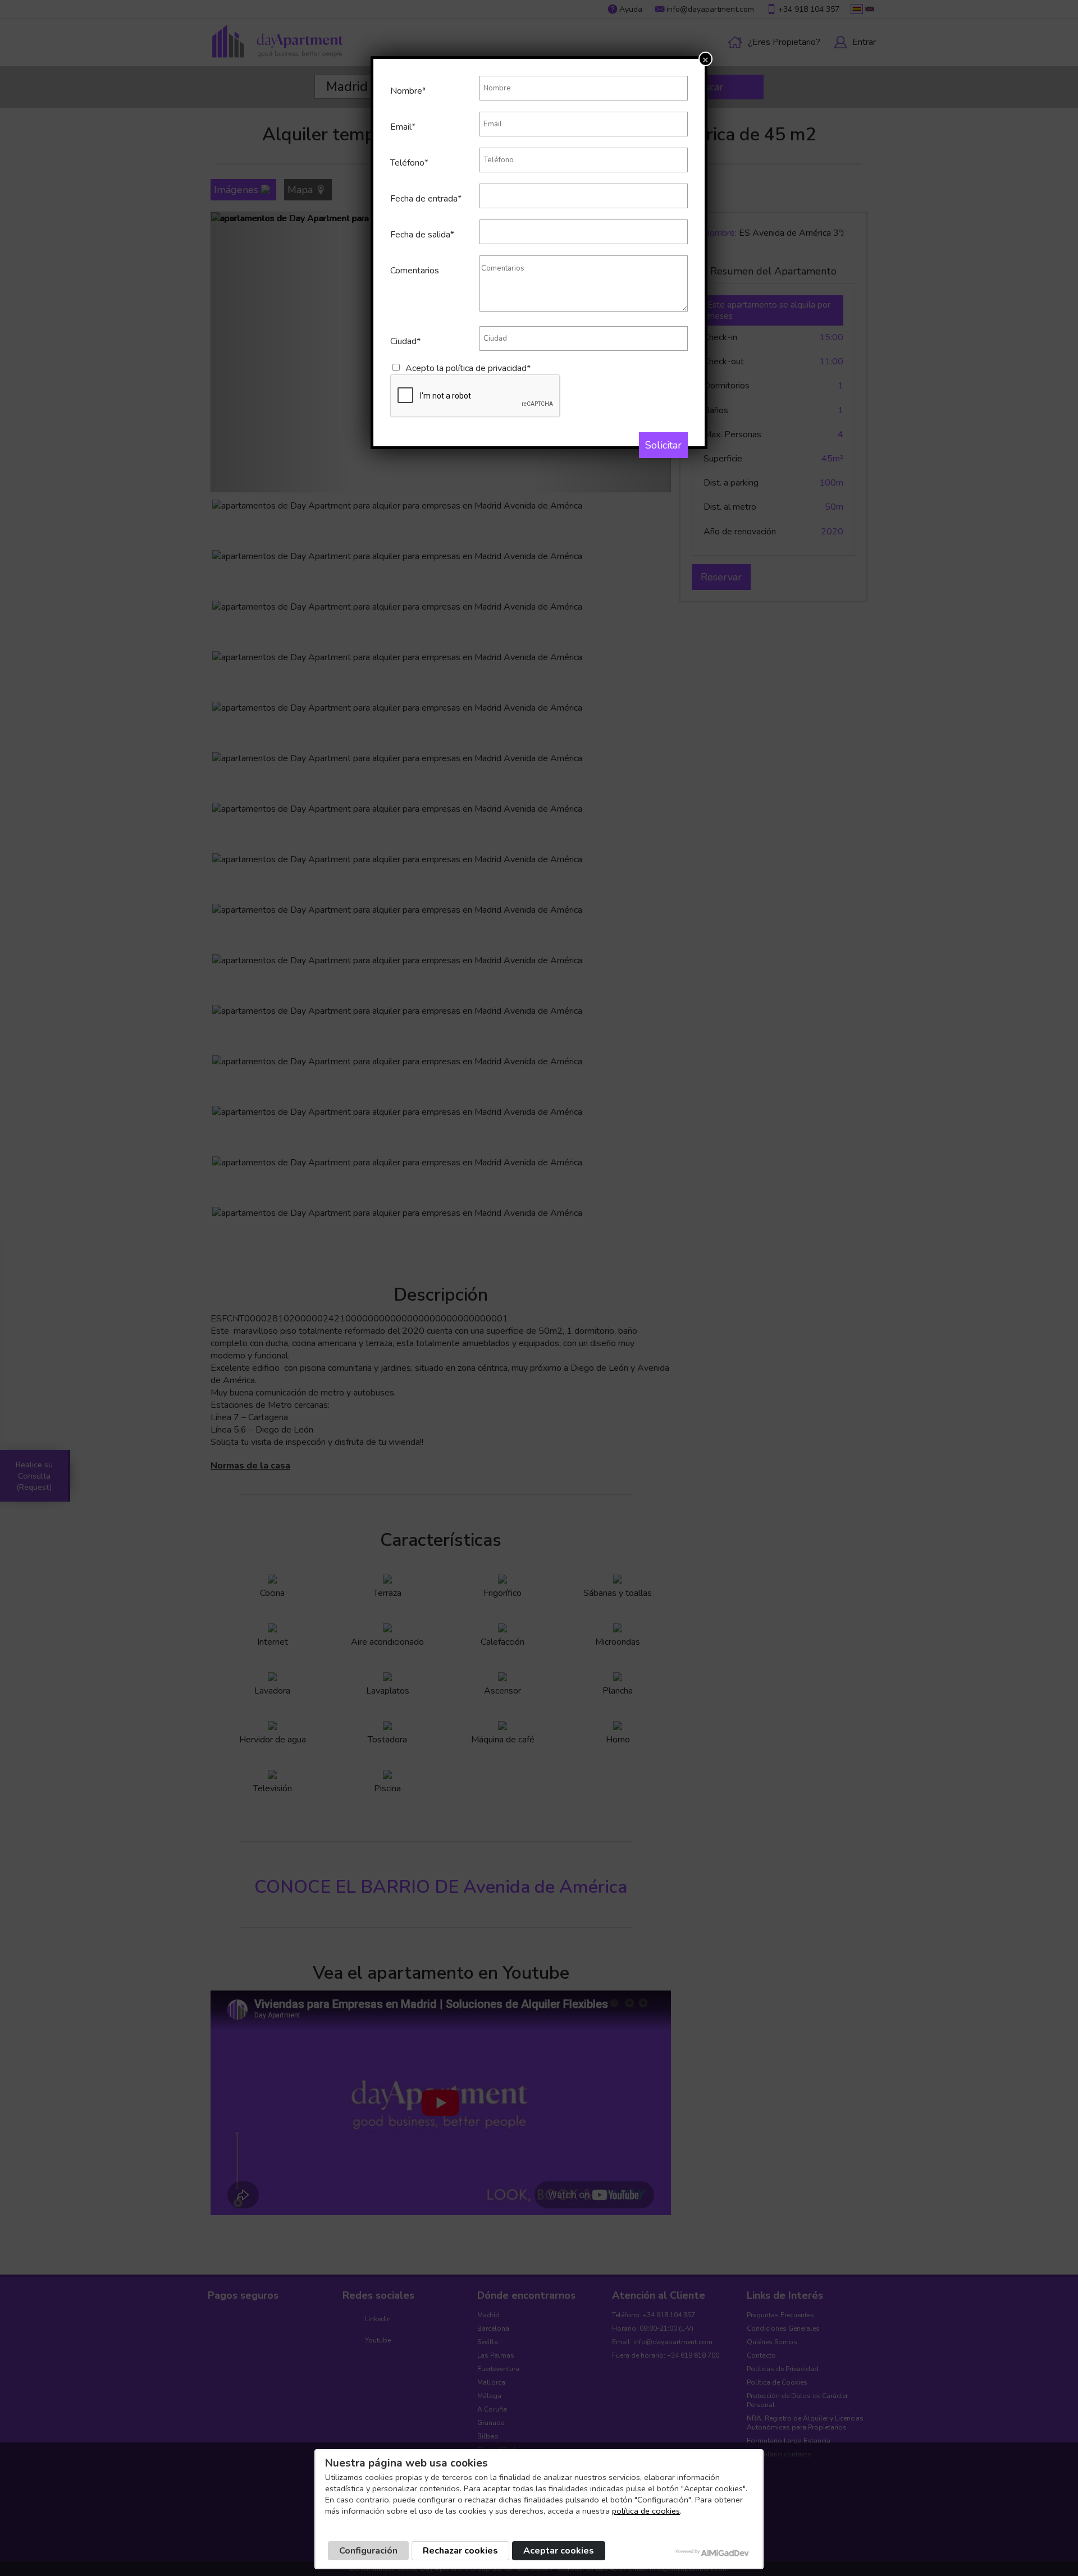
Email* (403, 127)
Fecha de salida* (422, 235)
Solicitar (663, 445)
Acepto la (468, 368)
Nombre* (408, 91)
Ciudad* (405, 341)
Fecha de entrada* (426, 199)
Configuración (368, 2551)
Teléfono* (409, 163)
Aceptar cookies (559, 2551)
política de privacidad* (488, 368)
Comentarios (415, 271)
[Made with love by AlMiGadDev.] (713, 2553)
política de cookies (646, 2511)
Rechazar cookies (460, 2551)
